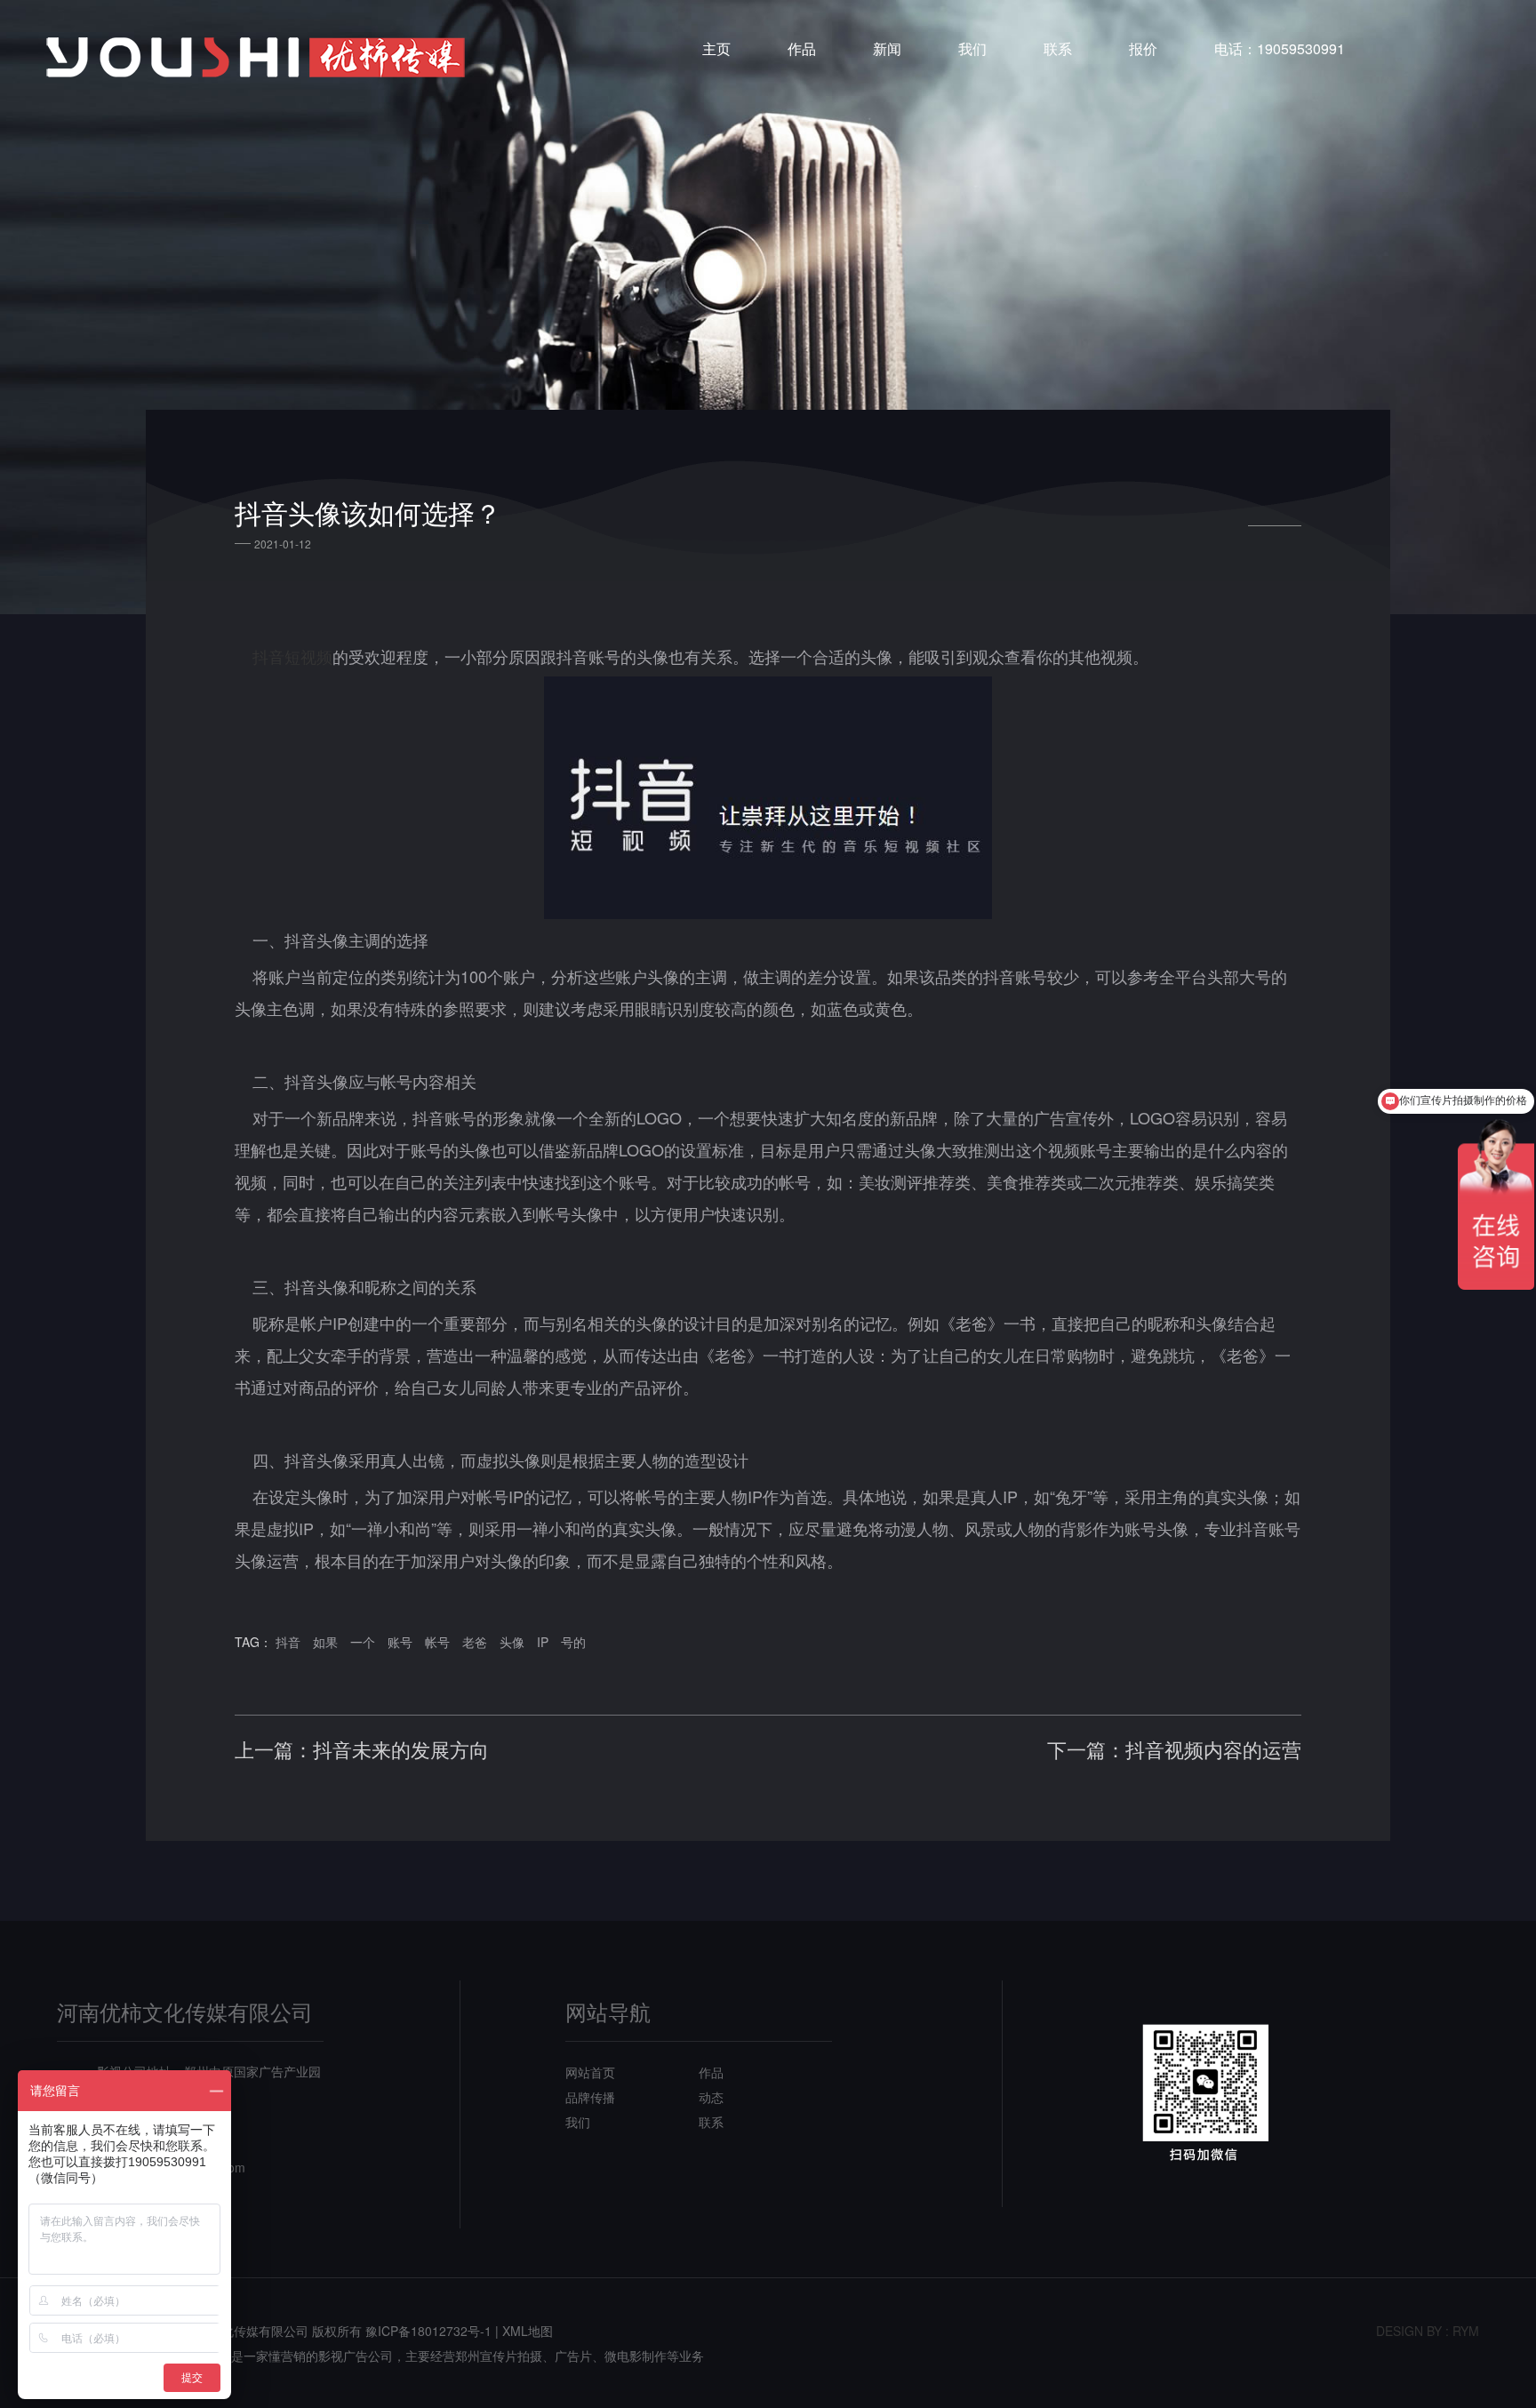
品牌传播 (590, 2097)
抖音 (288, 1642)
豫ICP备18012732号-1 (428, 2331)
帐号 (437, 1642)
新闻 (887, 48)
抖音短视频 (292, 656)
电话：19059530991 (1280, 48)
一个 (363, 1642)
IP (543, 1642)
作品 (802, 48)
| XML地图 (524, 2331)
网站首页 (590, 2072)
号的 (573, 1642)
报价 (1143, 48)
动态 (711, 2097)
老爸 (475, 1642)
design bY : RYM (1428, 2331)
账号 (400, 1642)
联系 (1058, 48)
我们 (972, 48)
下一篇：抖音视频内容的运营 (1174, 1749)
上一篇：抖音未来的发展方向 (362, 1749)
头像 (512, 1642)
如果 (325, 1642)
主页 (716, 48)
